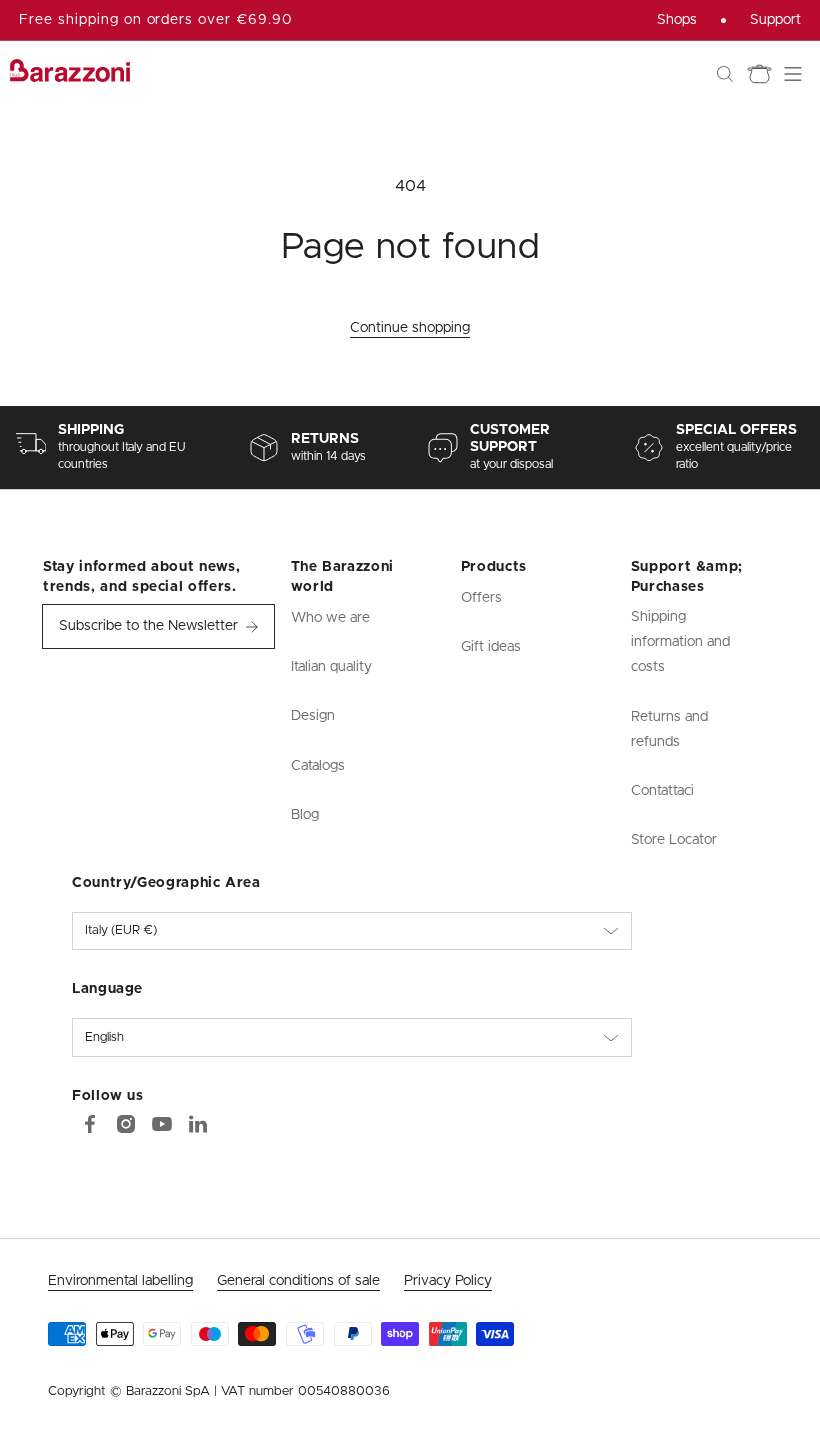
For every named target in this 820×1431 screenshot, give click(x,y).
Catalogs (318, 766)
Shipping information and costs (680, 642)
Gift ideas (491, 647)
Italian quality (331, 667)
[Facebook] (90, 1124)
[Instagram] (126, 1124)
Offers (481, 598)
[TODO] (198, 1124)
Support (775, 20)
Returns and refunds (669, 729)
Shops (677, 20)
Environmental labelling (120, 1281)
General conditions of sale (298, 1281)
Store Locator (674, 840)
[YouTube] (162, 1124)
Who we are (330, 618)
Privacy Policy (448, 1281)
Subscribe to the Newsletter (148, 626)
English (104, 1037)
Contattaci (662, 791)
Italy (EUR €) (121, 930)
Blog (305, 815)
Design (313, 716)
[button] (725, 74)
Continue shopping (410, 328)
